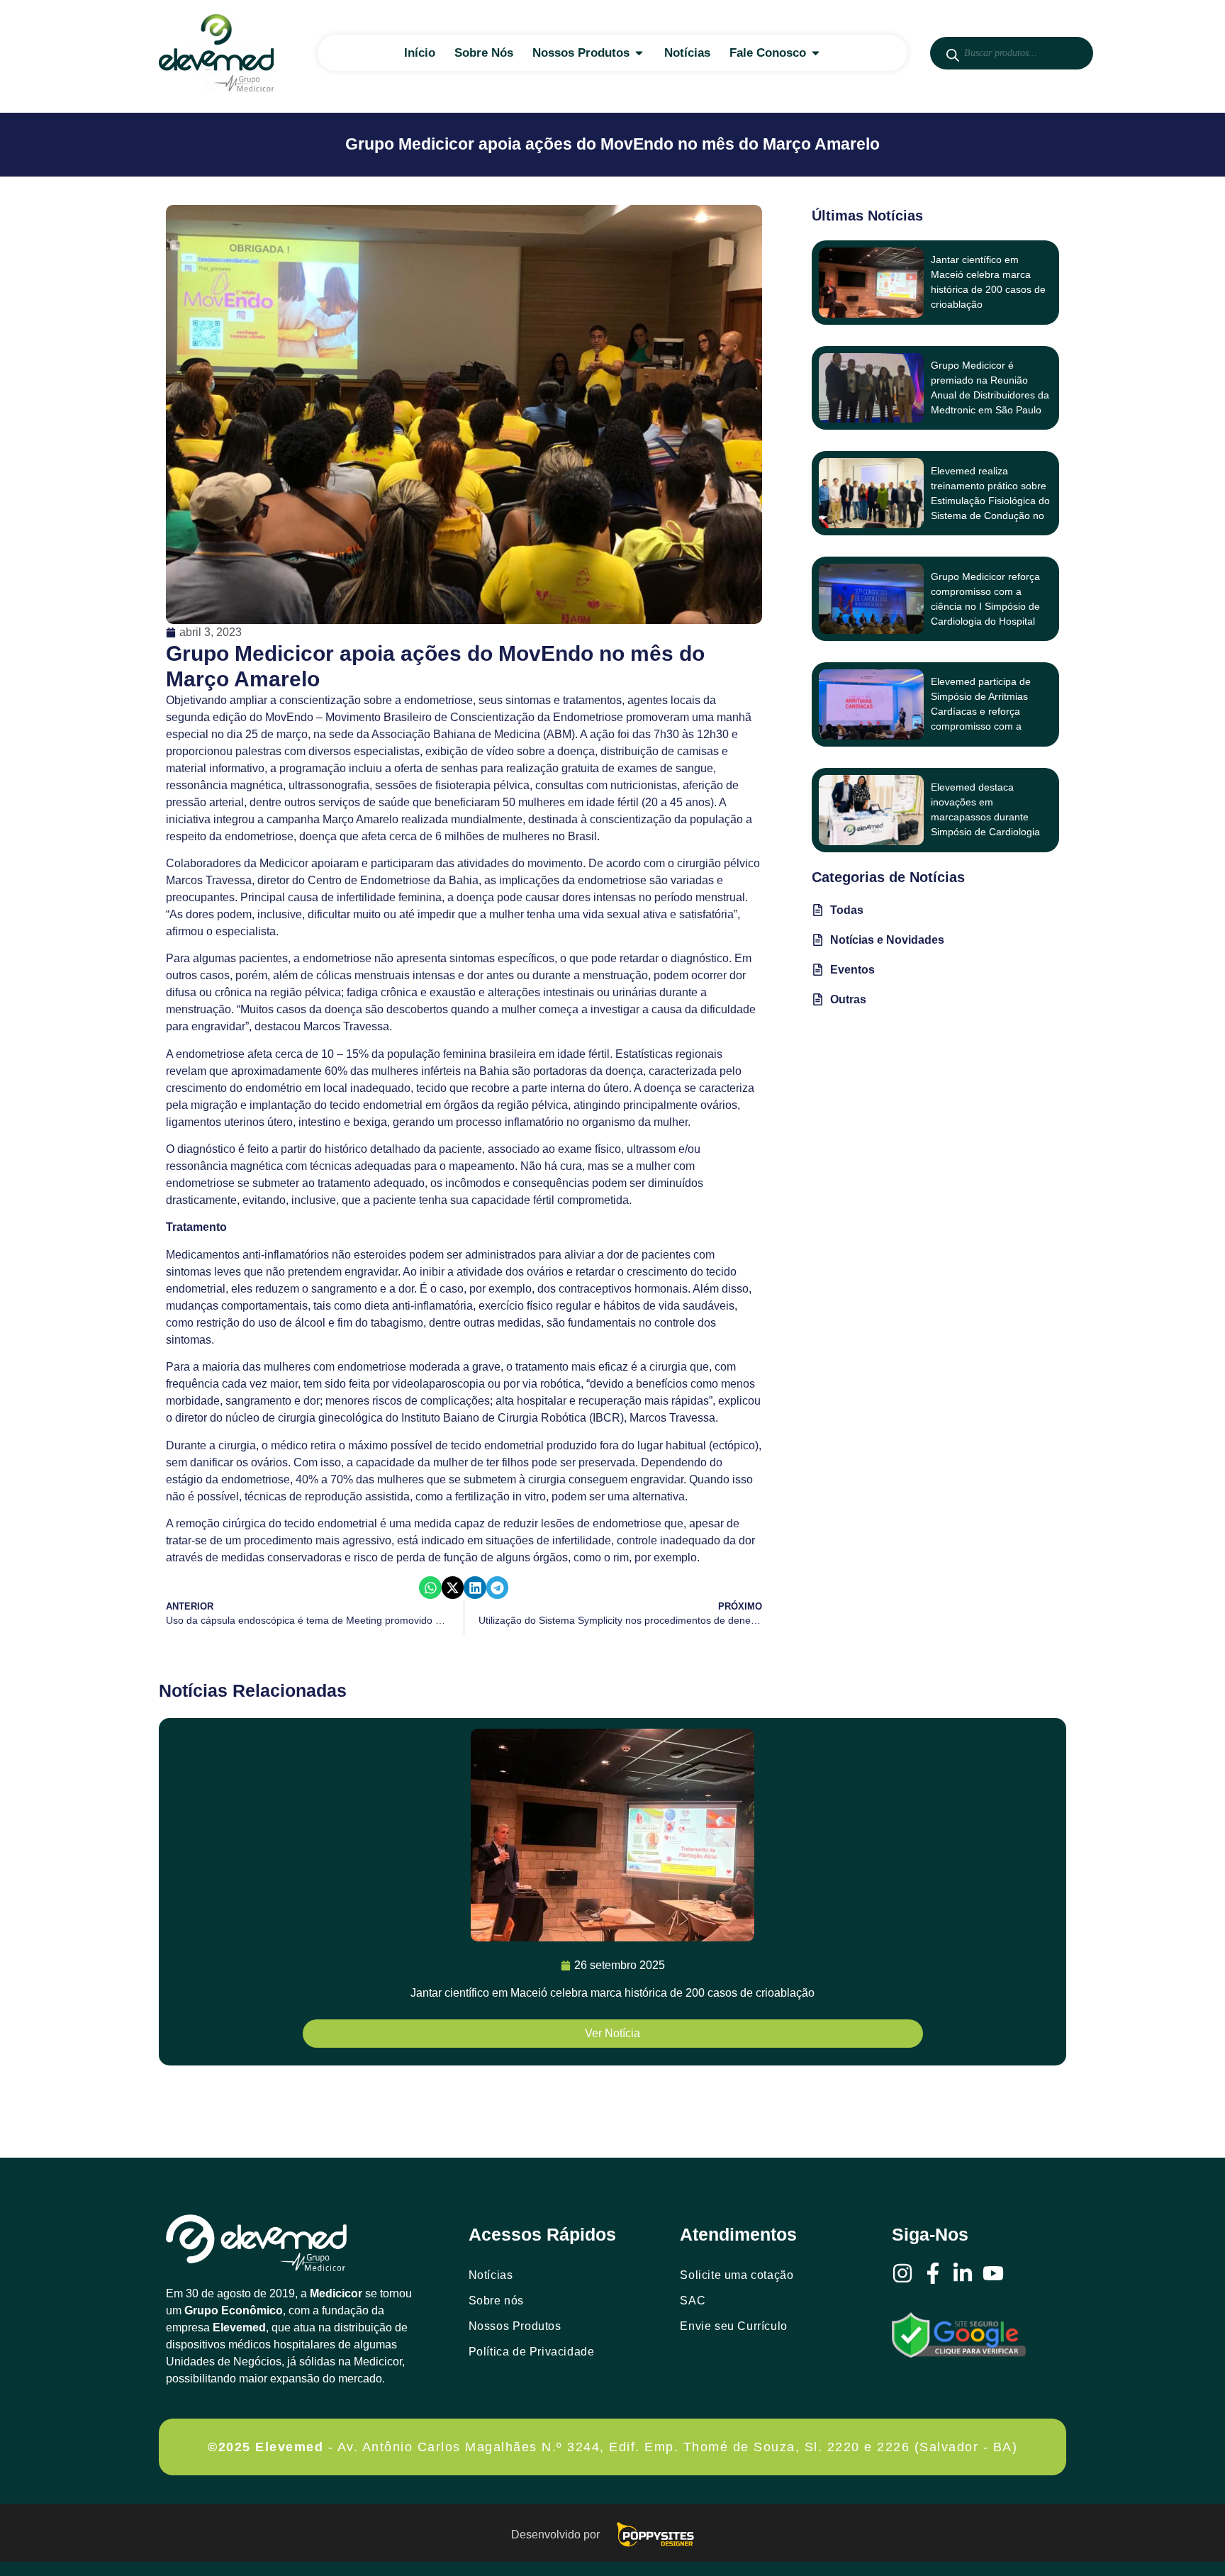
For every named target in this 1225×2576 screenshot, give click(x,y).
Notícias (491, 2275)
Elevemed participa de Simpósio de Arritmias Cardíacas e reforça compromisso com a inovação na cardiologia (984, 711)
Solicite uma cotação (737, 2275)
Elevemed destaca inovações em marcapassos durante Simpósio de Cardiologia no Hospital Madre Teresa (989, 817)
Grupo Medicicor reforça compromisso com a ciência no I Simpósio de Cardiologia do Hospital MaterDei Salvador (985, 606)
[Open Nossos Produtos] (639, 53)
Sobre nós (496, 2301)
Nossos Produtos (515, 2326)
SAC (693, 2301)
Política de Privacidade (532, 2352)
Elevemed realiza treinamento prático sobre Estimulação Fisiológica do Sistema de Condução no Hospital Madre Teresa (990, 501)
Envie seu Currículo (733, 2326)
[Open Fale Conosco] (816, 53)
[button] (430, 1588)
